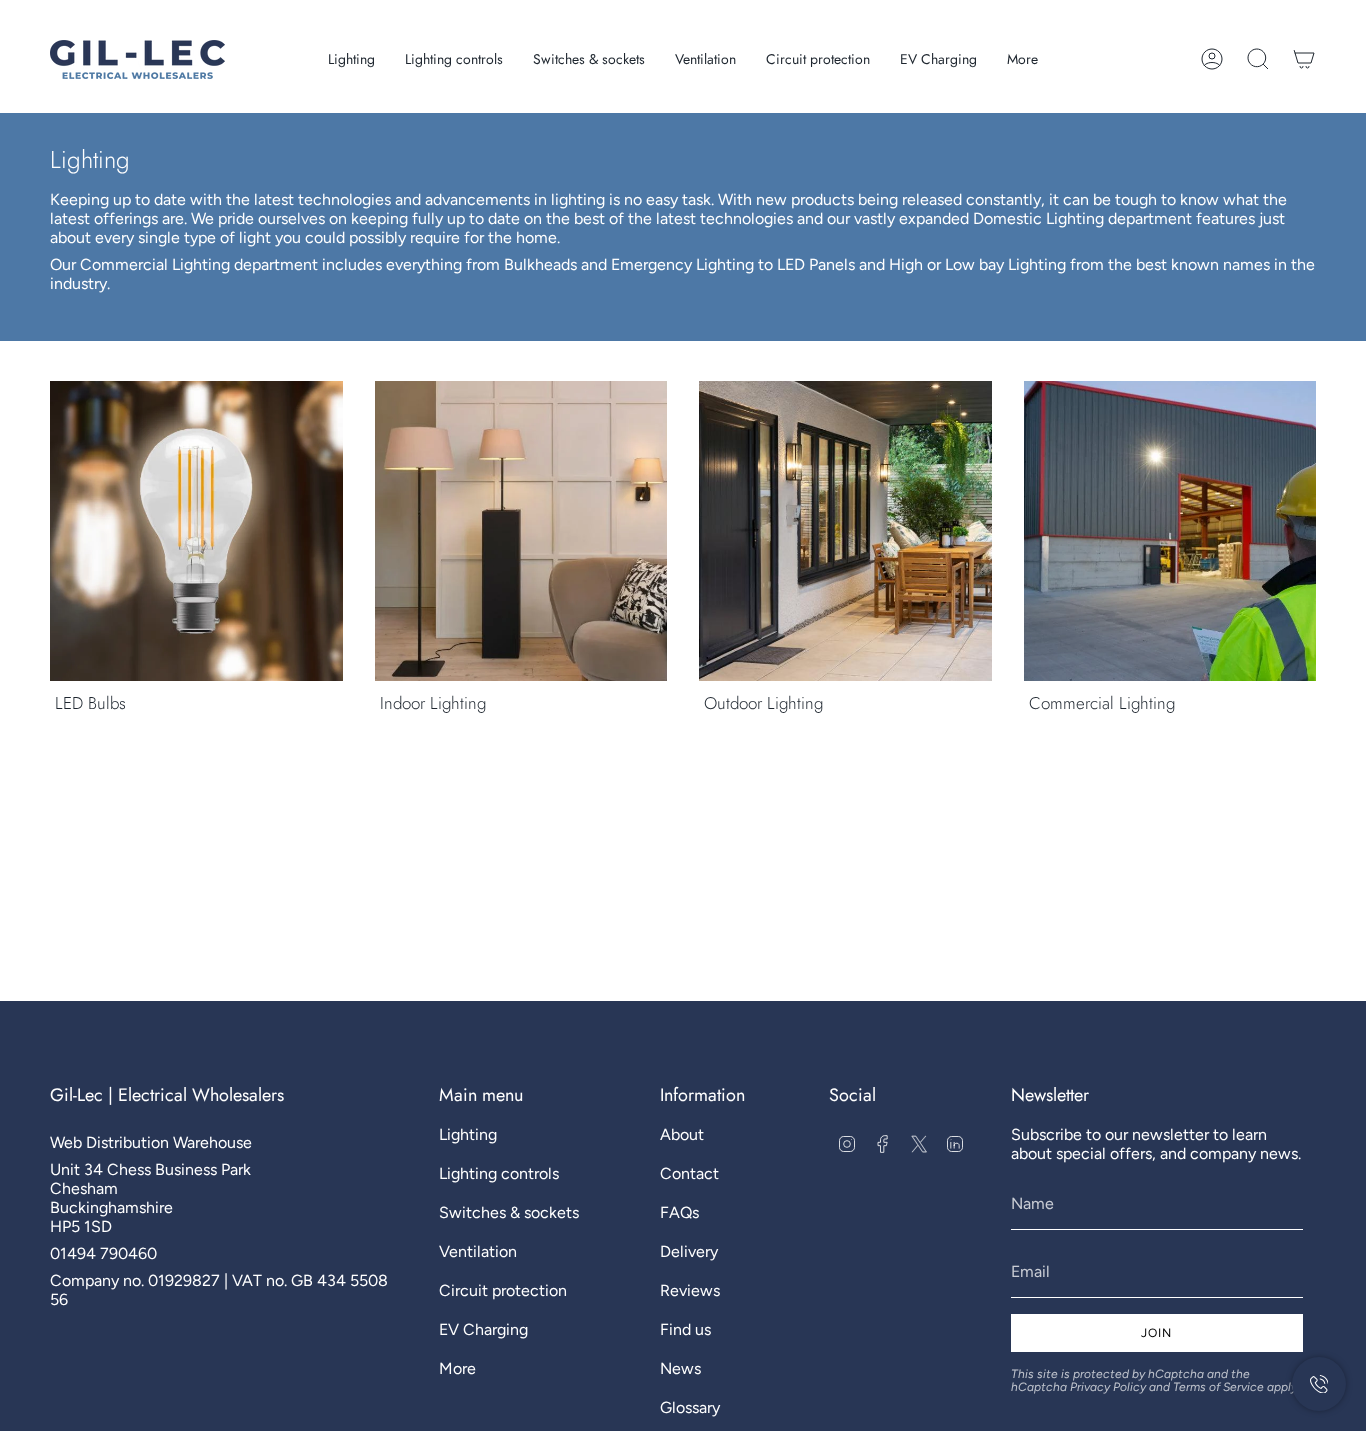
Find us (685, 1329)
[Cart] (1304, 59)
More (457, 1368)
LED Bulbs (90, 703)
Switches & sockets (509, 1212)
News (680, 1368)
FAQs (679, 1212)
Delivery (689, 1251)
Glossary (690, 1407)
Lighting (468, 1134)
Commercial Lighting (1102, 703)
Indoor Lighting (433, 703)
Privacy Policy (1108, 1387)
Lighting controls (499, 1173)
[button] (351, 59)
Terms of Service (1218, 1387)
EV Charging (483, 1329)
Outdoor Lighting (763, 703)
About (682, 1134)
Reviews (690, 1290)
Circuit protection (503, 1290)
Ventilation (478, 1251)
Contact (689, 1173)
